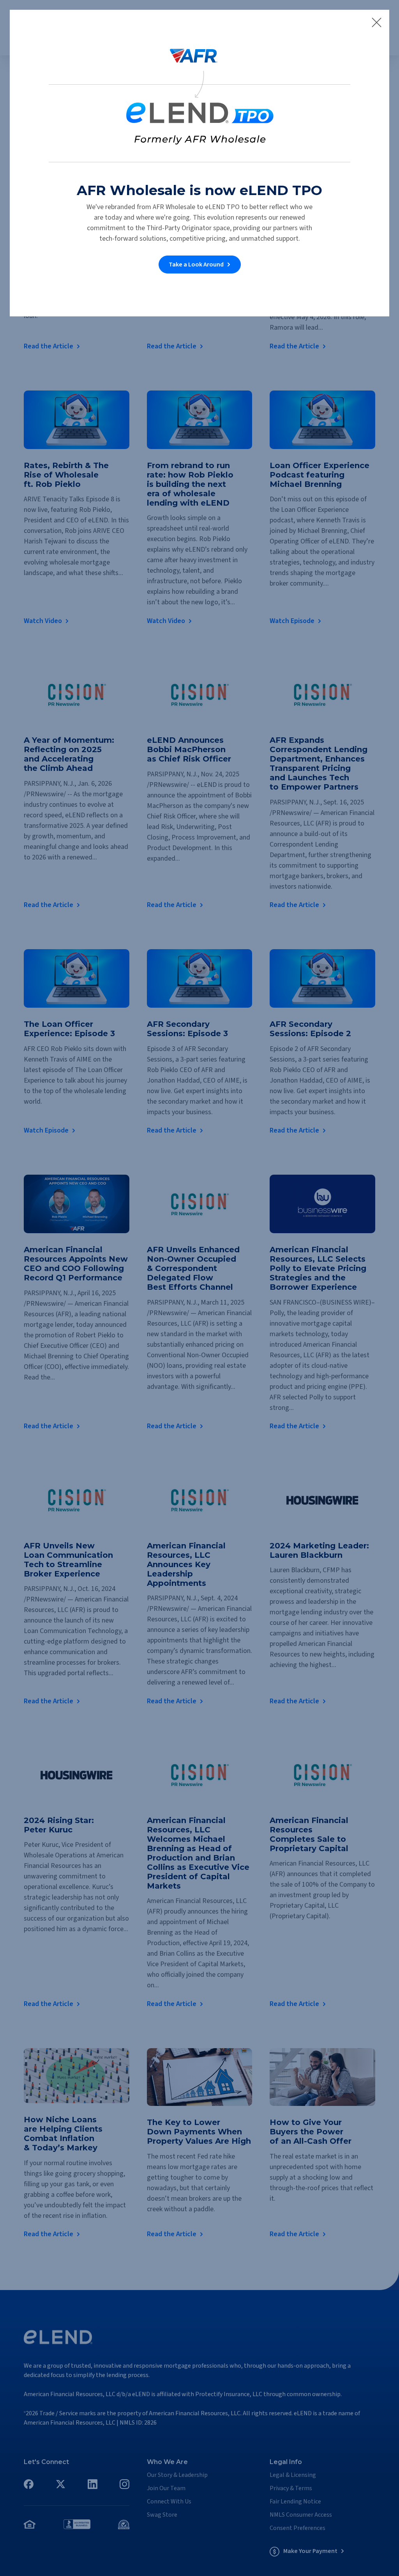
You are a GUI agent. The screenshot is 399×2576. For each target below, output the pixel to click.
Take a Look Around (196, 265)
